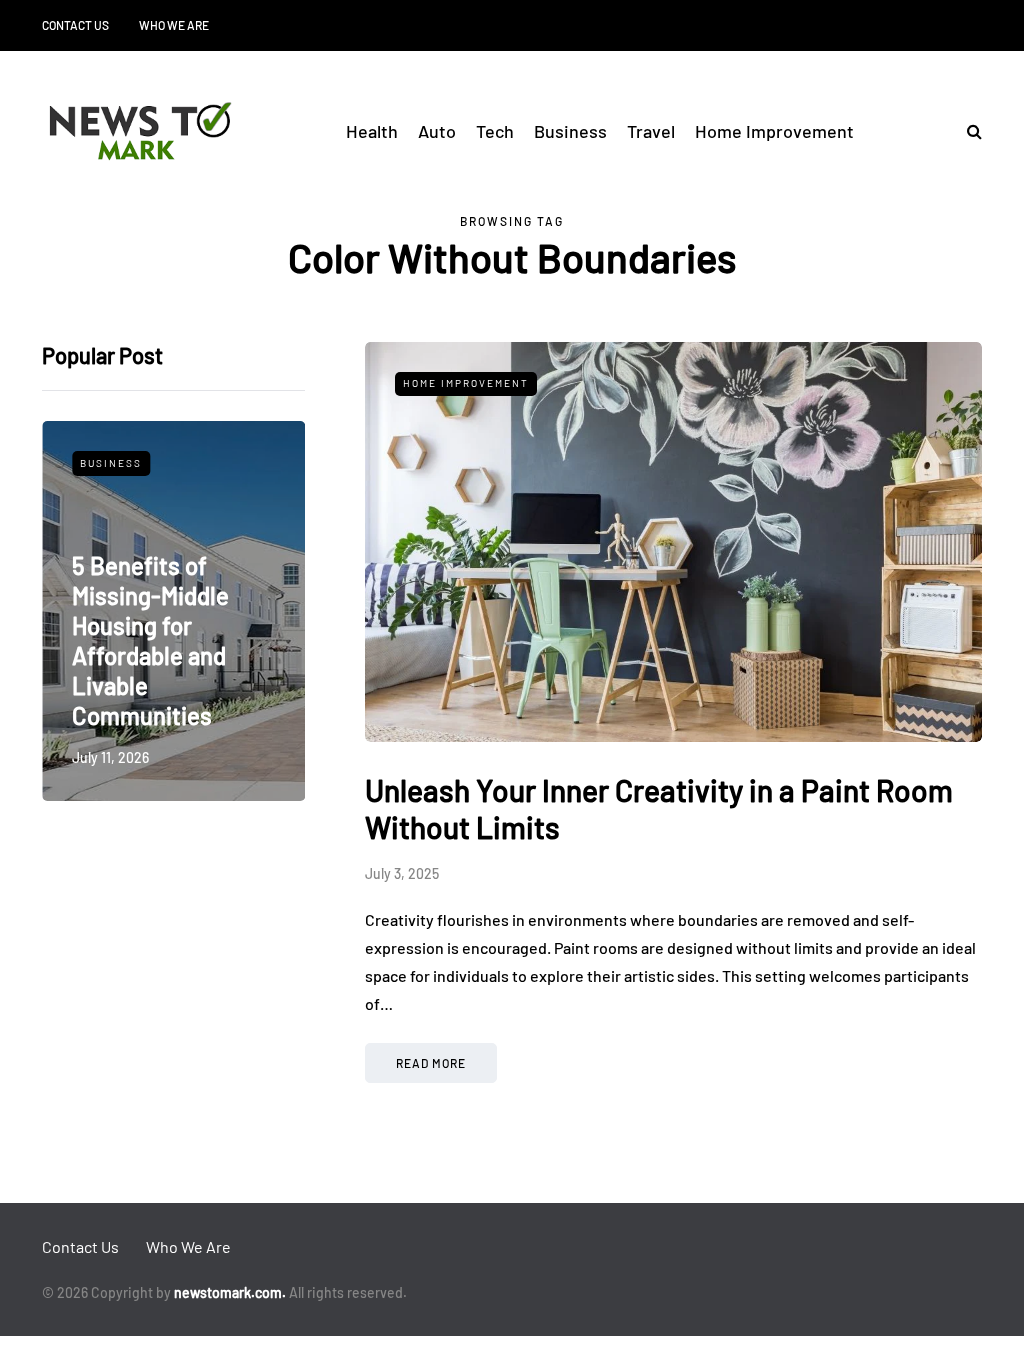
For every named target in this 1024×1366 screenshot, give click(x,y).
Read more (431, 1063)
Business (570, 131)
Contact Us (75, 25)
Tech (495, 131)
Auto (437, 131)
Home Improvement (774, 131)
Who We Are (174, 25)
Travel (651, 131)
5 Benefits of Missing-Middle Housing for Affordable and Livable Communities (150, 640)
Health (372, 131)
